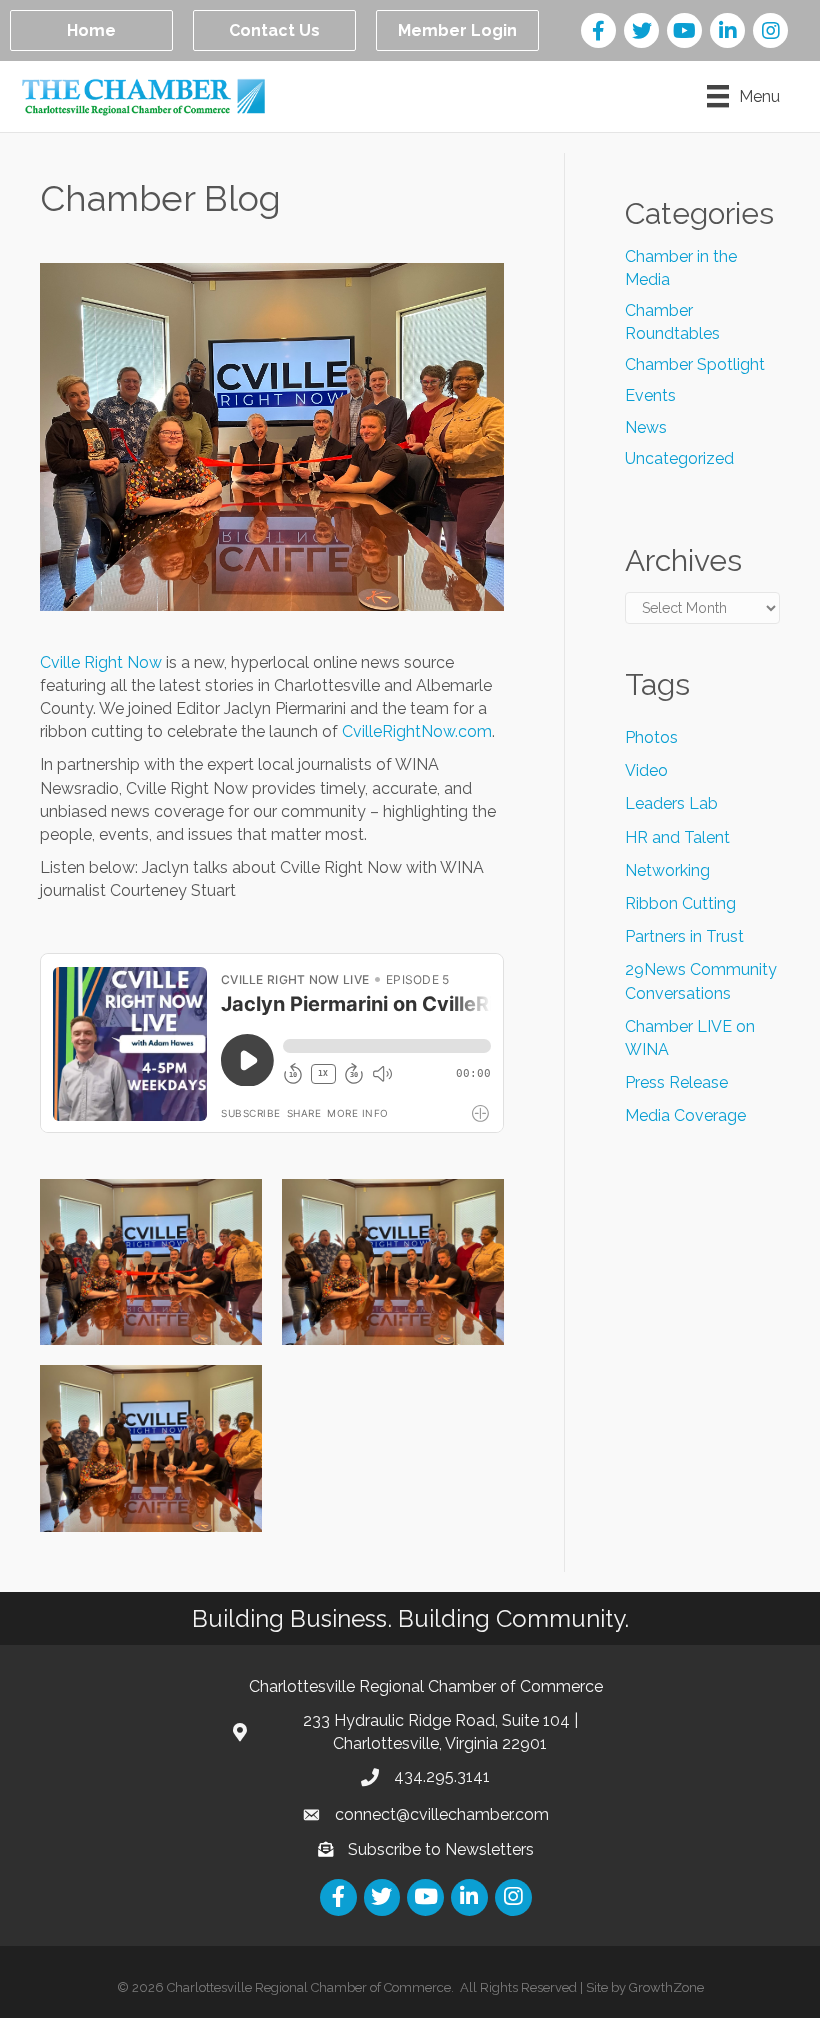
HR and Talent (677, 837)
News (646, 427)
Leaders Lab (671, 803)
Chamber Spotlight (695, 364)
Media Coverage (685, 1115)
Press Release (676, 1082)
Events (650, 395)
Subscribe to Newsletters (441, 1849)
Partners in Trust (684, 936)
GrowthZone (666, 1987)
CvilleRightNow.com (417, 731)
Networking (667, 870)
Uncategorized (679, 458)
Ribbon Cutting (680, 903)
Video (646, 770)
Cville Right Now (101, 662)
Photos (651, 737)
